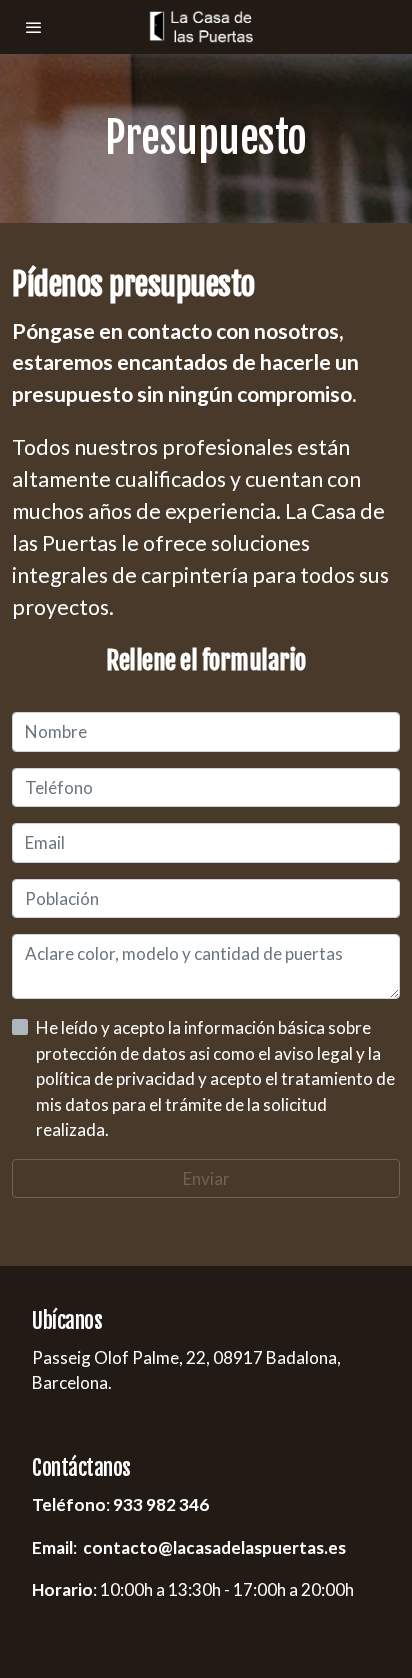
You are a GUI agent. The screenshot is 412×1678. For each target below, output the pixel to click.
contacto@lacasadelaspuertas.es (214, 1547)
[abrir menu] (34, 27)
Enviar (206, 1178)
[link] (206, 27)
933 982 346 (161, 1504)
